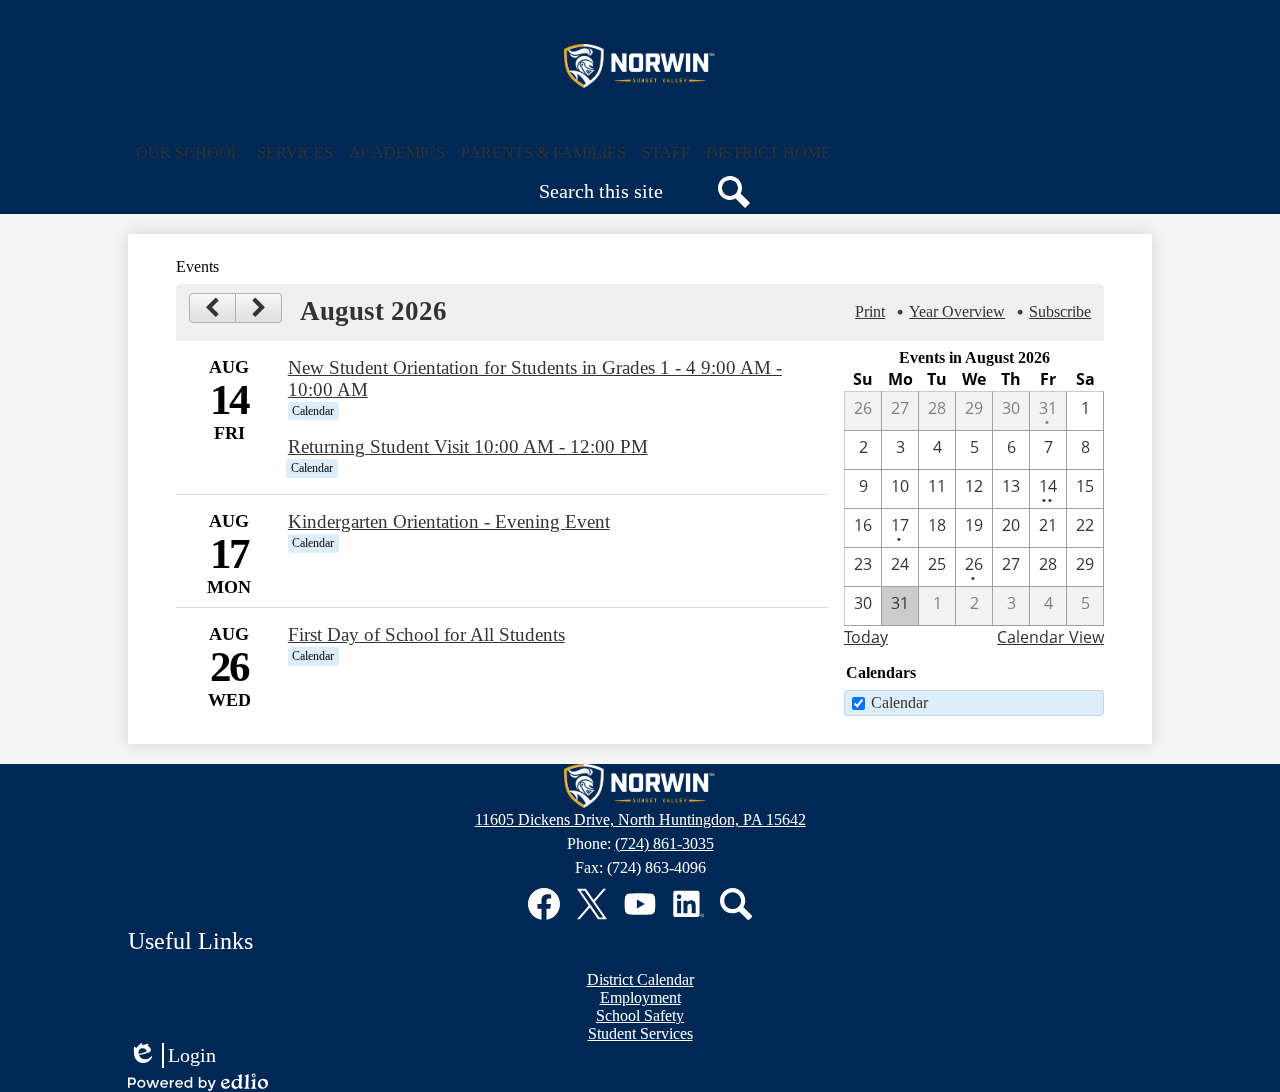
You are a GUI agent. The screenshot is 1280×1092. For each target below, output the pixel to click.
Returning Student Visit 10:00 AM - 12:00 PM (468, 446)
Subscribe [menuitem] (1060, 311)
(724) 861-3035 (664, 843)
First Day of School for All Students (426, 634)
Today (866, 637)
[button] (188, 153)
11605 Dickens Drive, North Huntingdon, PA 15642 (640, 819)
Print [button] (870, 311)
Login (172, 1056)
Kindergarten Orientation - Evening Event (449, 521)
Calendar (899, 702)
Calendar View (1050, 637)
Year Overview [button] (957, 311)
